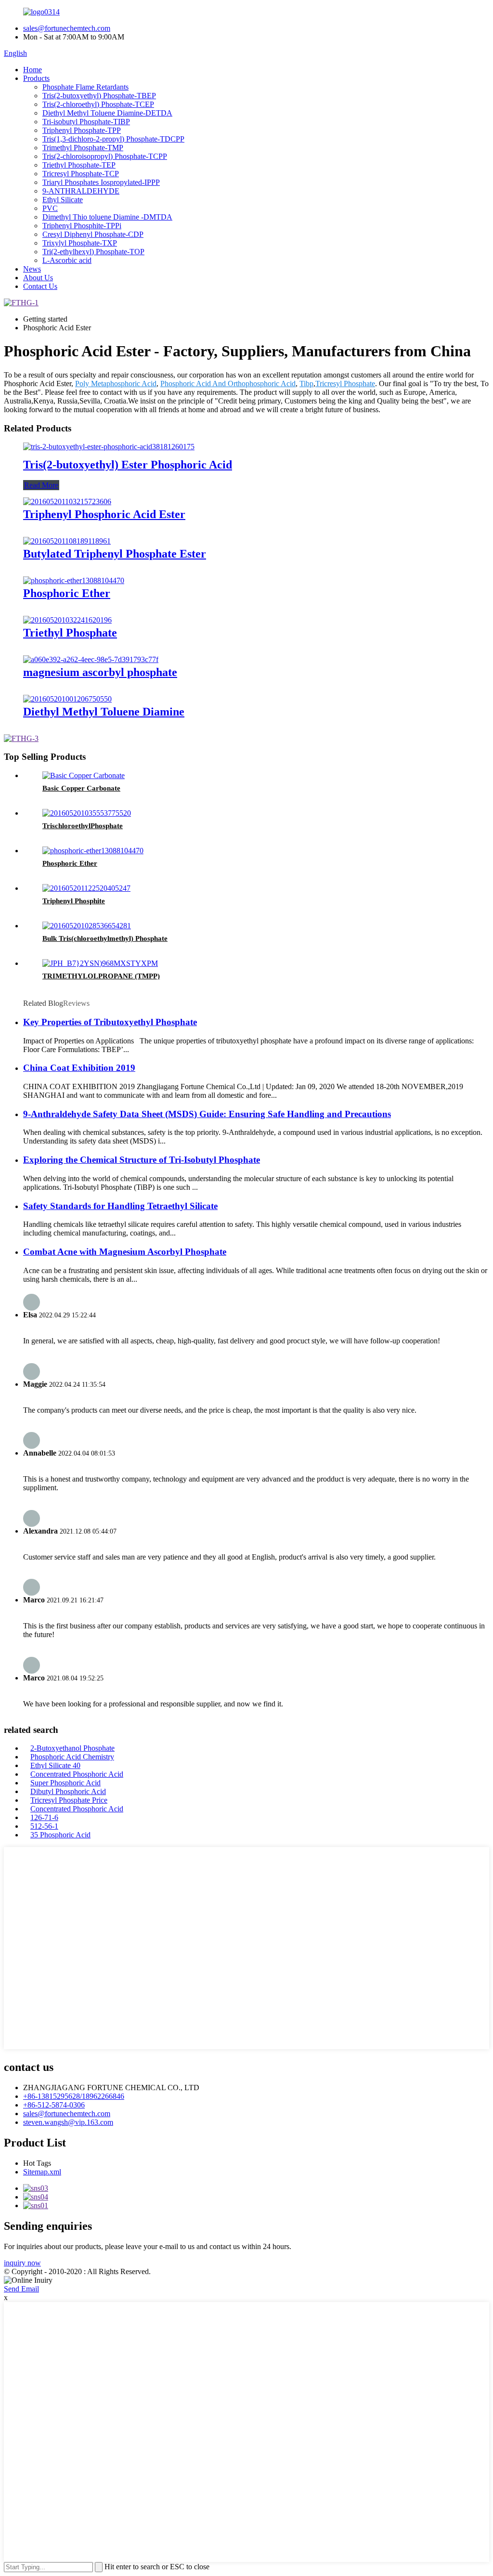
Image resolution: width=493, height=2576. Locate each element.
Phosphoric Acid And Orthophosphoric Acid (228, 384)
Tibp (306, 384)
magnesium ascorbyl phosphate (100, 672)
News (32, 269)
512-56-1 (44, 1826)
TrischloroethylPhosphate (83, 826)
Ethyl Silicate (63, 200)
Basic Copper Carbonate (81, 788)
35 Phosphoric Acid (60, 1835)
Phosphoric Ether (67, 593)
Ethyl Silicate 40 (55, 1765)
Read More (41, 485)
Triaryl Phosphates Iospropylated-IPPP (101, 182)
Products (36, 78)
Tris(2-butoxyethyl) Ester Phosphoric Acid (128, 465)
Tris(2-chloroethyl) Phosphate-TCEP (98, 104)
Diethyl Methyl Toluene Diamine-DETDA (107, 113)
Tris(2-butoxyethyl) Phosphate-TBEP (99, 96)
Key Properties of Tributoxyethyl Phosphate (110, 1022)
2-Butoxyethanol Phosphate (72, 1748)
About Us (38, 278)
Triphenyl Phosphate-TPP (82, 130)
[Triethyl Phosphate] (67, 620)
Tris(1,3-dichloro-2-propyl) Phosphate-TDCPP (113, 139)
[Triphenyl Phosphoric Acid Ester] (67, 501)
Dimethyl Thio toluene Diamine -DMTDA (107, 217)
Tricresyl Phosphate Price (69, 1800)
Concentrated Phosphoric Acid (77, 1774)
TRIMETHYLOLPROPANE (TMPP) (101, 976)
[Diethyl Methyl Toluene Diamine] (67, 699)
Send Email (21, 2289)
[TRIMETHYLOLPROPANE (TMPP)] (100, 963)
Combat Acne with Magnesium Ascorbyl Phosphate (125, 1252)
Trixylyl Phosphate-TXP (80, 243)
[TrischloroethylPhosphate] (87, 813)
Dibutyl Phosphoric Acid (68, 1791)
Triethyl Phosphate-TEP (79, 165)
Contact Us (40, 286)
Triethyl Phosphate (70, 633)
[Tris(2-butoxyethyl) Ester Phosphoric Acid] (109, 447)
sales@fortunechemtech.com (67, 28)
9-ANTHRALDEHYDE (81, 191)
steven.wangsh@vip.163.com (68, 2122)
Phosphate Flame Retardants (85, 87)
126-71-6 (44, 1817)
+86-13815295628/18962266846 (74, 2096)
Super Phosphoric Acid (65, 1783)
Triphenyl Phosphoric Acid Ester (104, 514)
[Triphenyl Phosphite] (86, 888)
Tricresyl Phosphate (345, 384)
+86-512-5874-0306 (54, 2105)
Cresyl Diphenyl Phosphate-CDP (93, 234)
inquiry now (22, 2263)
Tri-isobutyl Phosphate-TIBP (86, 122)
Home (32, 70)
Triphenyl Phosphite (74, 901)
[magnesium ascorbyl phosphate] (91, 659)
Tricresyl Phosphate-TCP (81, 174)
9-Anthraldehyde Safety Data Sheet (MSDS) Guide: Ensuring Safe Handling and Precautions (207, 1114)
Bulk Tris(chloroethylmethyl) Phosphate (105, 938)
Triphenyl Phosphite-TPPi (82, 226)
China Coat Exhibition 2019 (79, 1068)
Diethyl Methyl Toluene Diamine (104, 712)
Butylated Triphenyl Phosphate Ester (115, 554)
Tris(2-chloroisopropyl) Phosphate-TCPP (105, 156)
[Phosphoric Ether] (74, 580)
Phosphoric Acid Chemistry (72, 1757)
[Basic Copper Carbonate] (84, 775)
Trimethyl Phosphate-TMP (83, 148)
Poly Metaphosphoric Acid (116, 384)
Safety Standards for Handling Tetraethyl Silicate (120, 1206)
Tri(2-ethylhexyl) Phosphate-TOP (93, 252)
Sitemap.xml (42, 2172)
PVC (50, 208)
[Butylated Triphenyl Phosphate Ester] (67, 541)
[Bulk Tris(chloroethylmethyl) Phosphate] (87, 926)
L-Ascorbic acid (67, 260)
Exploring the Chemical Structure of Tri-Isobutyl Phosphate (142, 1160)
